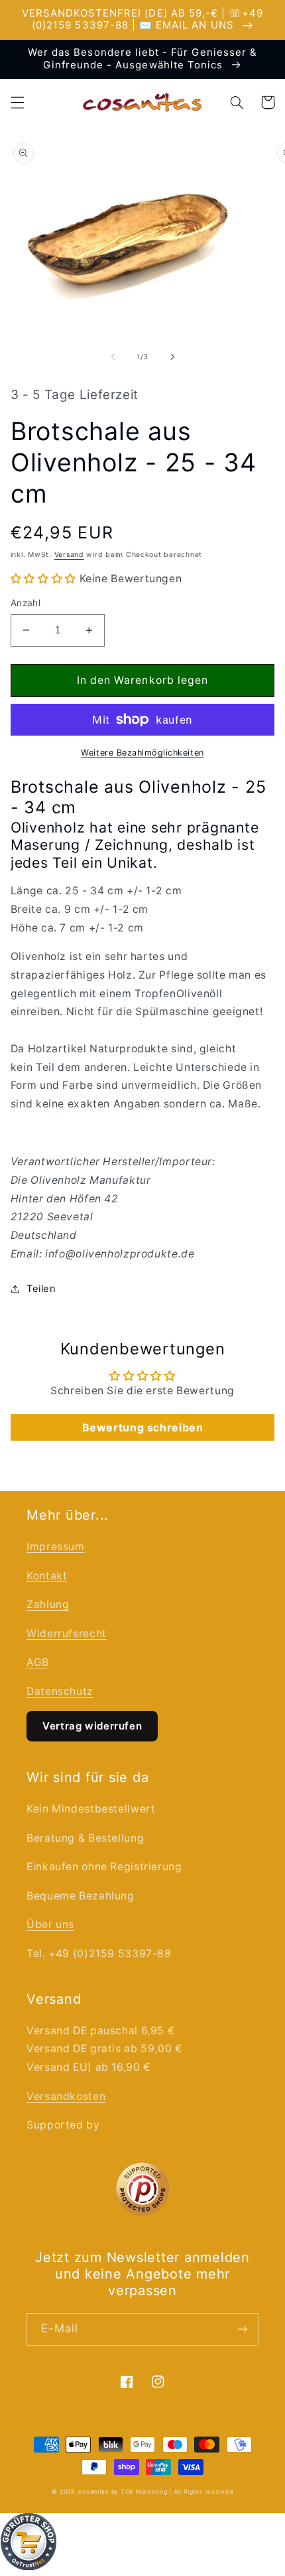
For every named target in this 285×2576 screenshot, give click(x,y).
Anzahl (26, 603)
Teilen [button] (41, 1289)
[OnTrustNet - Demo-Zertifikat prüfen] (142, 2544)
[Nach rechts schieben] (172, 357)
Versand (69, 555)
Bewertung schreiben (143, 1427)
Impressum (56, 1547)
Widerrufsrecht (67, 1634)
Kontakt (47, 1576)
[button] (17, 102)
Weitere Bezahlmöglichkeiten (142, 753)
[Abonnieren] (243, 2329)
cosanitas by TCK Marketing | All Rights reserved (155, 2492)
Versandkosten (66, 2096)
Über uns (50, 1924)
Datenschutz (60, 1691)
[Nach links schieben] (113, 357)
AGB (38, 1662)
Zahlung (48, 1604)
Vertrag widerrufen (92, 1726)
